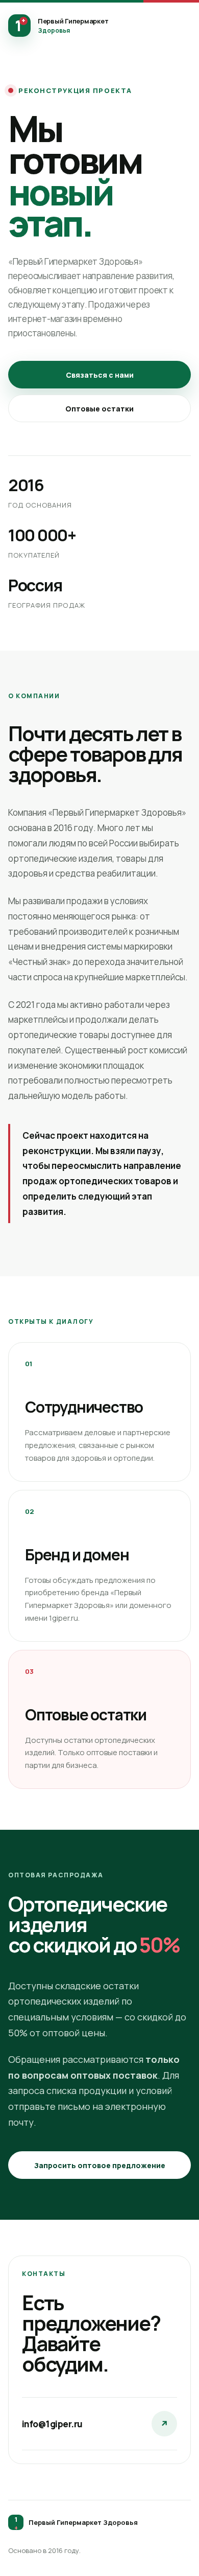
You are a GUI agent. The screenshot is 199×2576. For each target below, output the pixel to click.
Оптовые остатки (99, 409)
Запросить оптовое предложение (100, 2165)
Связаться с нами (100, 375)
